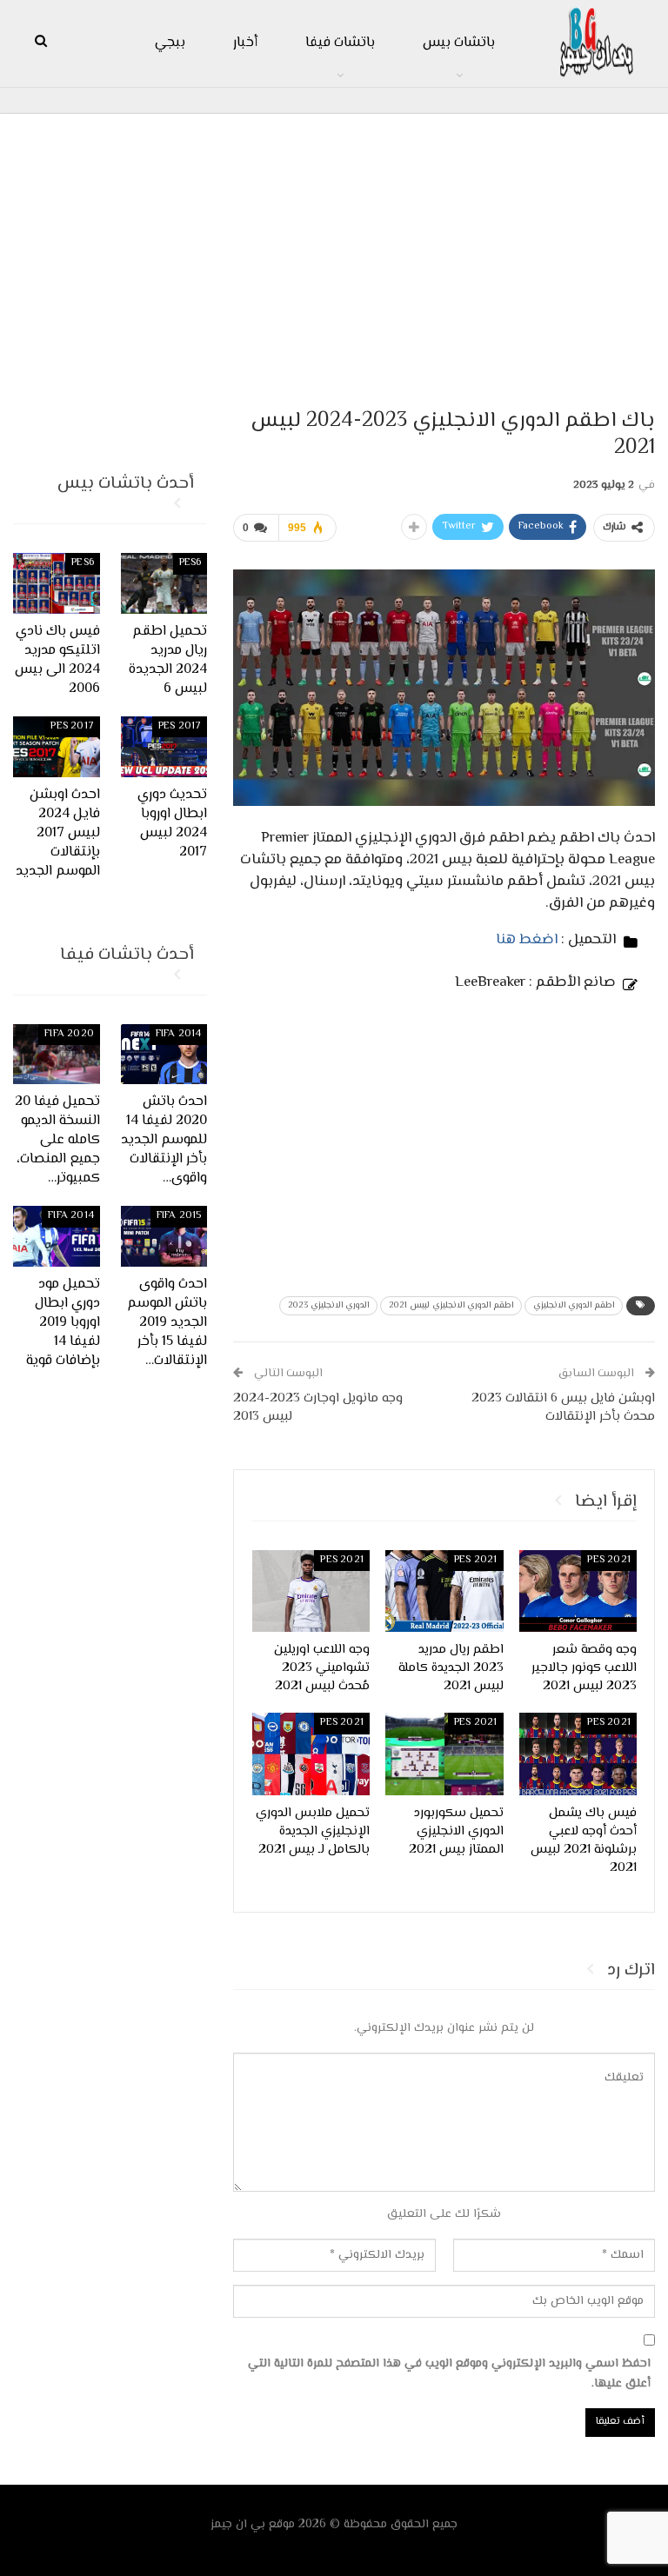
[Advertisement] (334, 253)
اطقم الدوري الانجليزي (574, 1305)
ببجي (170, 43)
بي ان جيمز (238, 2525)
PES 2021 (609, 1560)
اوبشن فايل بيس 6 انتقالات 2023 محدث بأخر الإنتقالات (563, 1408)
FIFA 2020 (69, 1034)
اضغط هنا (527, 940)
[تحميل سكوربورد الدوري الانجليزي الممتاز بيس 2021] (444, 1754)
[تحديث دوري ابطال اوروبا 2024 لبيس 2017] (164, 747)
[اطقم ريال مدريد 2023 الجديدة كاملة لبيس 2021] (444, 1591)
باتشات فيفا (340, 43)
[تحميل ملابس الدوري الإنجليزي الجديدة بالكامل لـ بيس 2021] (311, 1754)
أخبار (245, 43)
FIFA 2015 (179, 1216)
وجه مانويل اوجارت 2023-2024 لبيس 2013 (318, 1408)
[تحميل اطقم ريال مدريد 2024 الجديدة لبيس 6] (164, 583)
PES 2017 (180, 726)
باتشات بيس (459, 43)
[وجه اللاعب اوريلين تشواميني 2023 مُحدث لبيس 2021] (311, 1591)
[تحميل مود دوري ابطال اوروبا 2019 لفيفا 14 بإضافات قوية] (57, 1236)
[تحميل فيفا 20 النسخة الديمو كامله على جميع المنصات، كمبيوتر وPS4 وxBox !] (57, 1055)
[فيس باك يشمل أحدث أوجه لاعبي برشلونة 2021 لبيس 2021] (578, 1754)
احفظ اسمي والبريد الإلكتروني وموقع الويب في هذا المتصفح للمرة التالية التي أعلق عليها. (449, 2374)
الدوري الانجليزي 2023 (328, 1305)
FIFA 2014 (179, 1034)
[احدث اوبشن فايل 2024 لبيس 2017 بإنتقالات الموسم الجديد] (57, 747)
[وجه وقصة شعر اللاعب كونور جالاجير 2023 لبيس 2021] (578, 1591)
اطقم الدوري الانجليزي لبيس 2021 (451, 1305)
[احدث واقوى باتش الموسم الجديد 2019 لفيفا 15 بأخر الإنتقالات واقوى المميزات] (164, 1236)
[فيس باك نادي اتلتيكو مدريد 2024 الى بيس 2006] (57, 583)
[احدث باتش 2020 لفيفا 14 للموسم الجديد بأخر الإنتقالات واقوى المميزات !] (164, 1055)
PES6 (190, 563)
